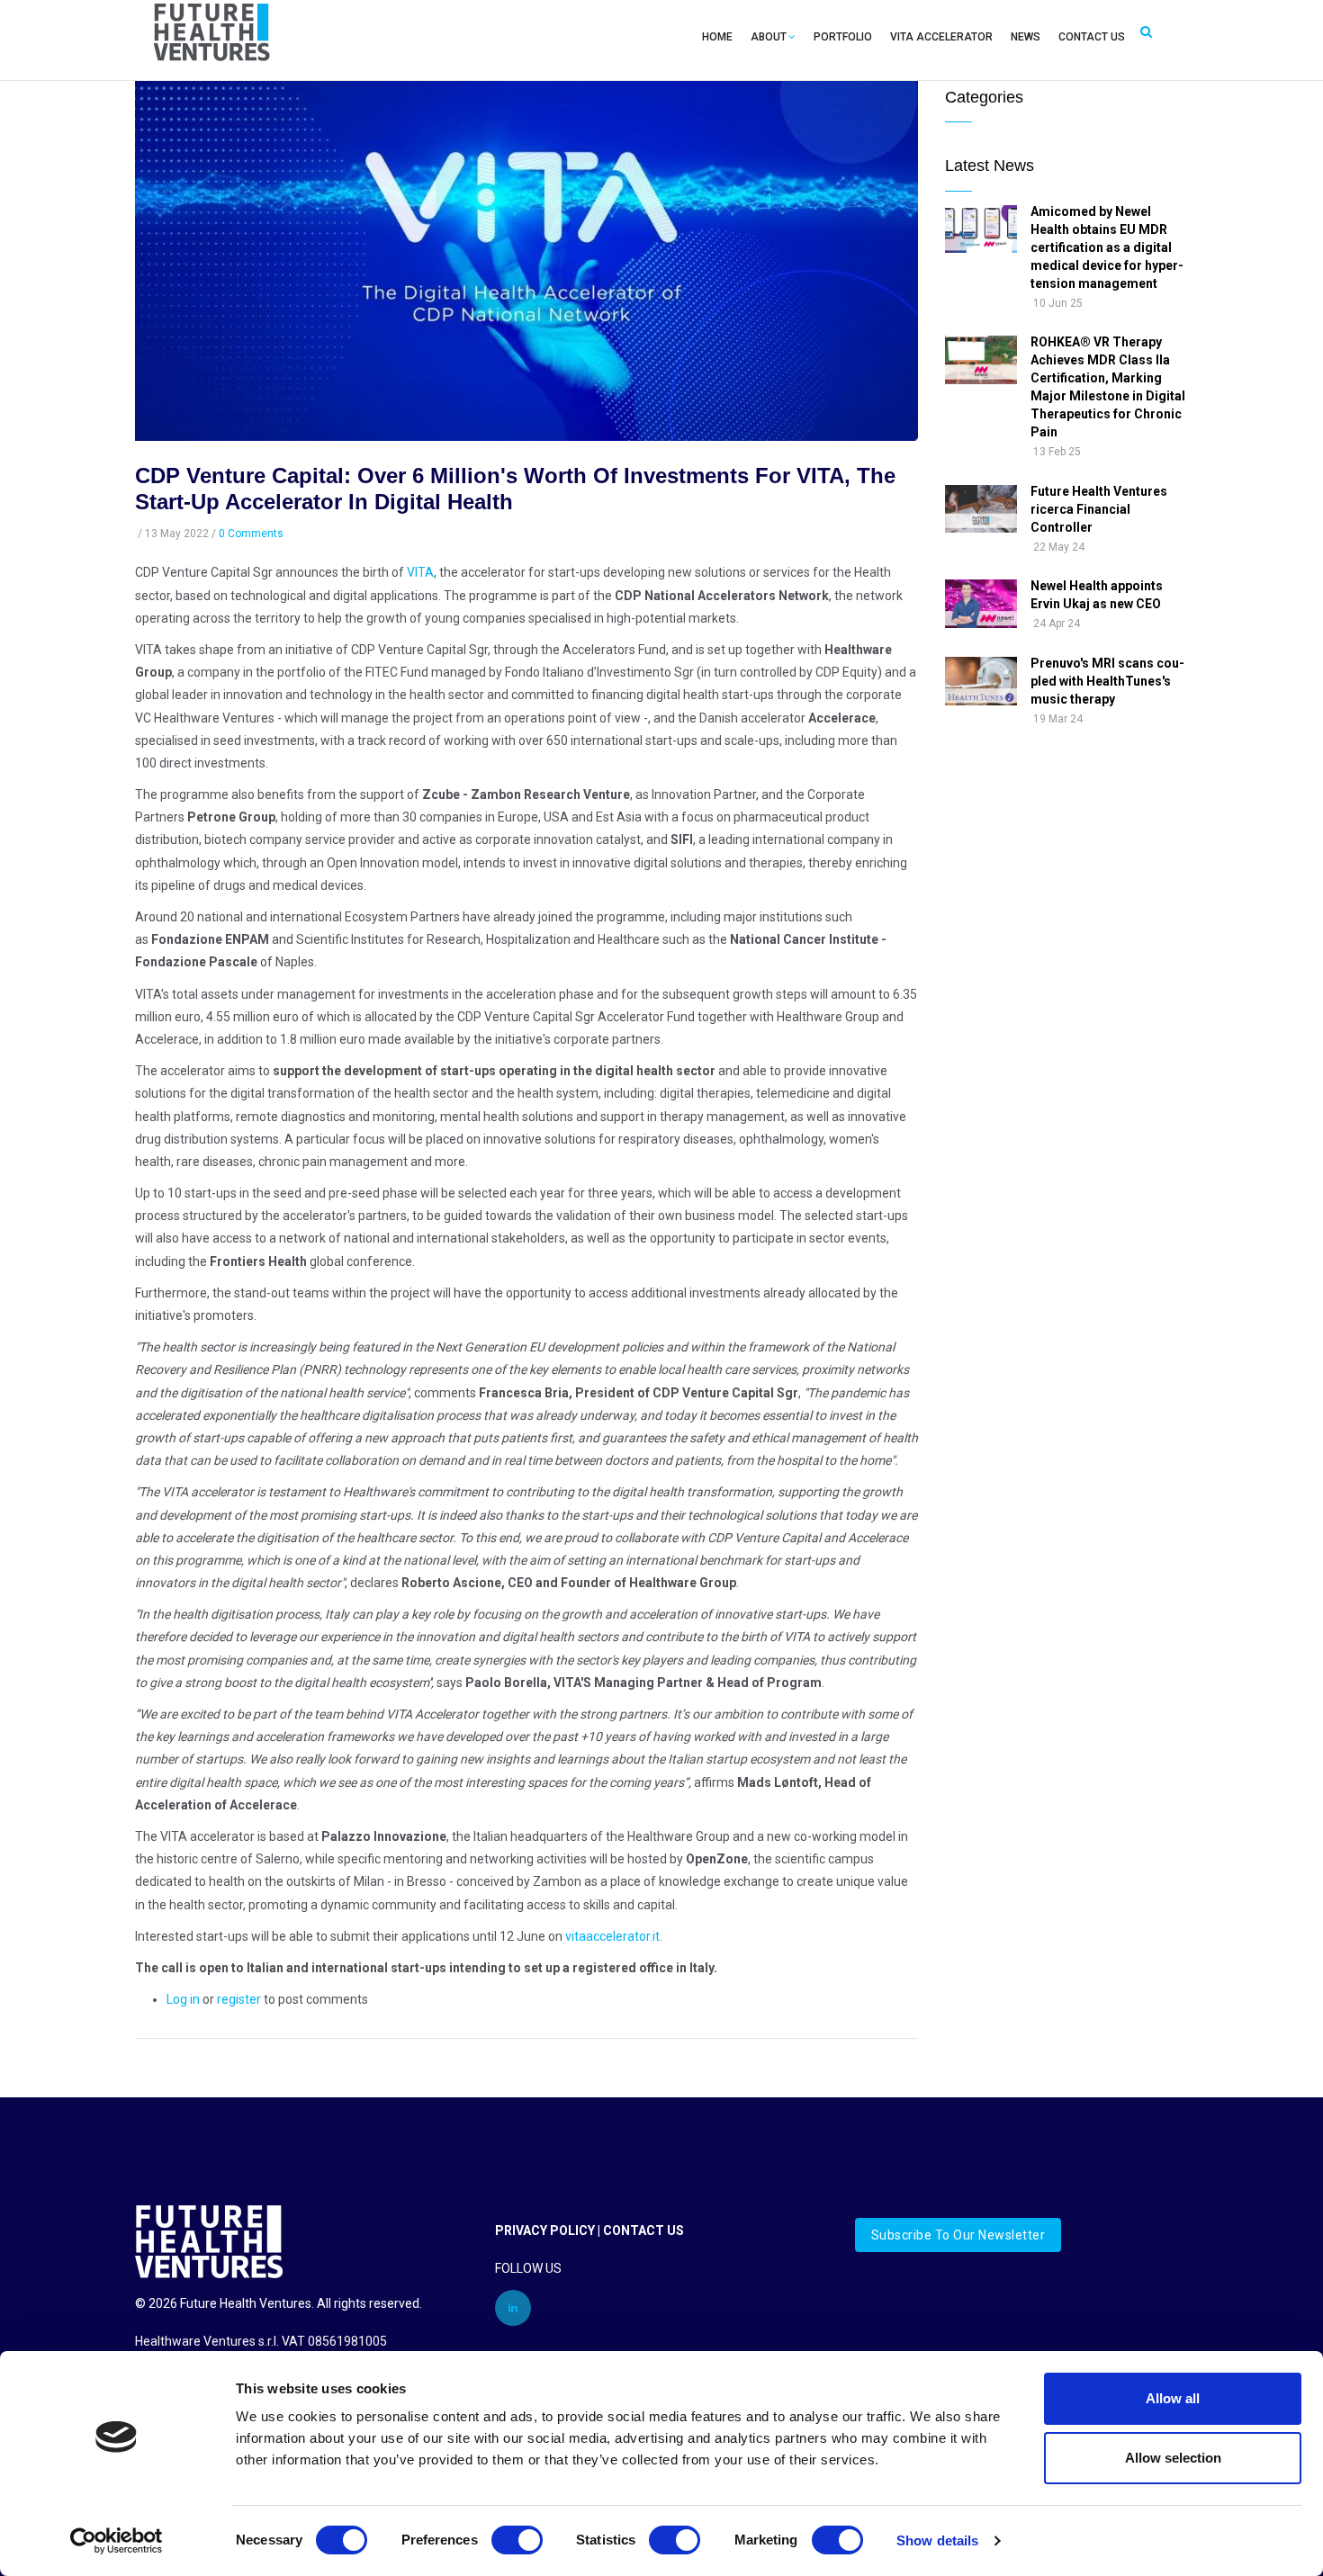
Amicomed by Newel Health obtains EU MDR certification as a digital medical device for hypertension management (1107, 247)
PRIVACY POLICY (545, 2230)
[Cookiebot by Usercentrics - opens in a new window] (117, 2541)
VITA (420, 572)
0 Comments (251, 534)
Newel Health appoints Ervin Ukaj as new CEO (1097, 595)
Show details (937, 2540)
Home (717, 37)
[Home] (212, 37)
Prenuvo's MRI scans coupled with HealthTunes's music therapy (1107, 681)
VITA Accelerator (941, 37)
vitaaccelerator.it (612, 1936)
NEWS (1026, 37)
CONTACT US (643, 2230)
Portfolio (843, 37)
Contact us (1092, 37)
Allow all (1173, 2398)
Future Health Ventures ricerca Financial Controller (1099, 509)
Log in (183, 1999)
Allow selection (1173, 2458)
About (769, 37)
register (239, 1999)
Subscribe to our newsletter (958, 2235)
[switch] (517, 2540)
